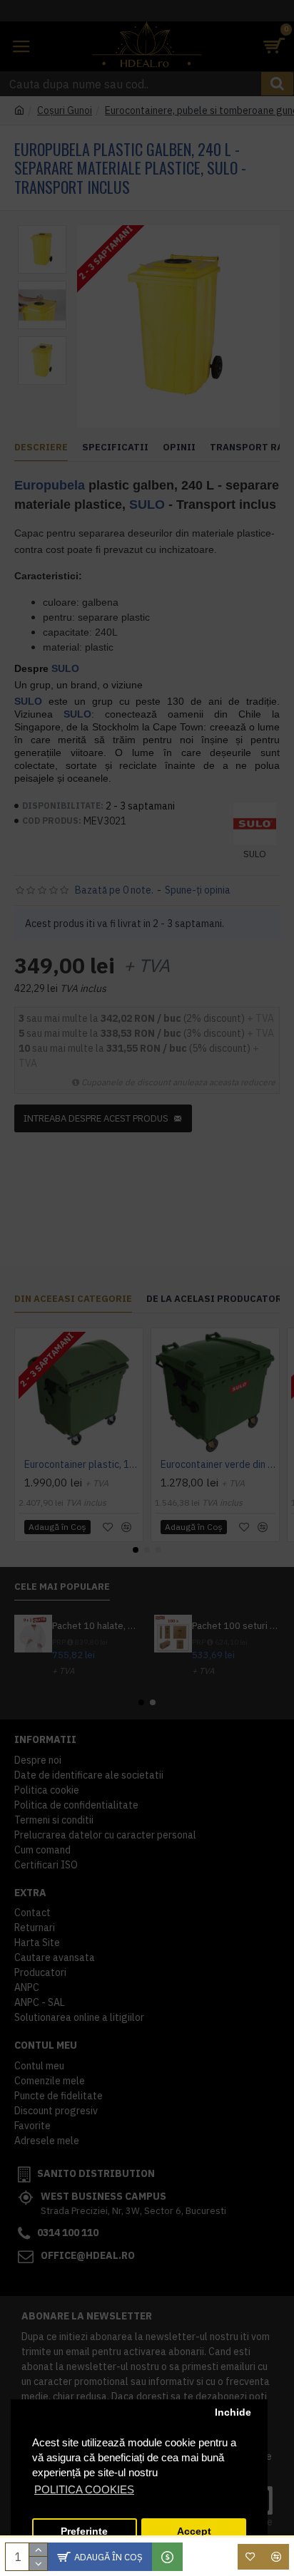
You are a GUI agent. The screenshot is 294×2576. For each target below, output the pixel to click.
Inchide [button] (233, 2412)
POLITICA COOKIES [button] (84, 2489)
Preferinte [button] (84, 2531)
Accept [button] (194, 2531)
